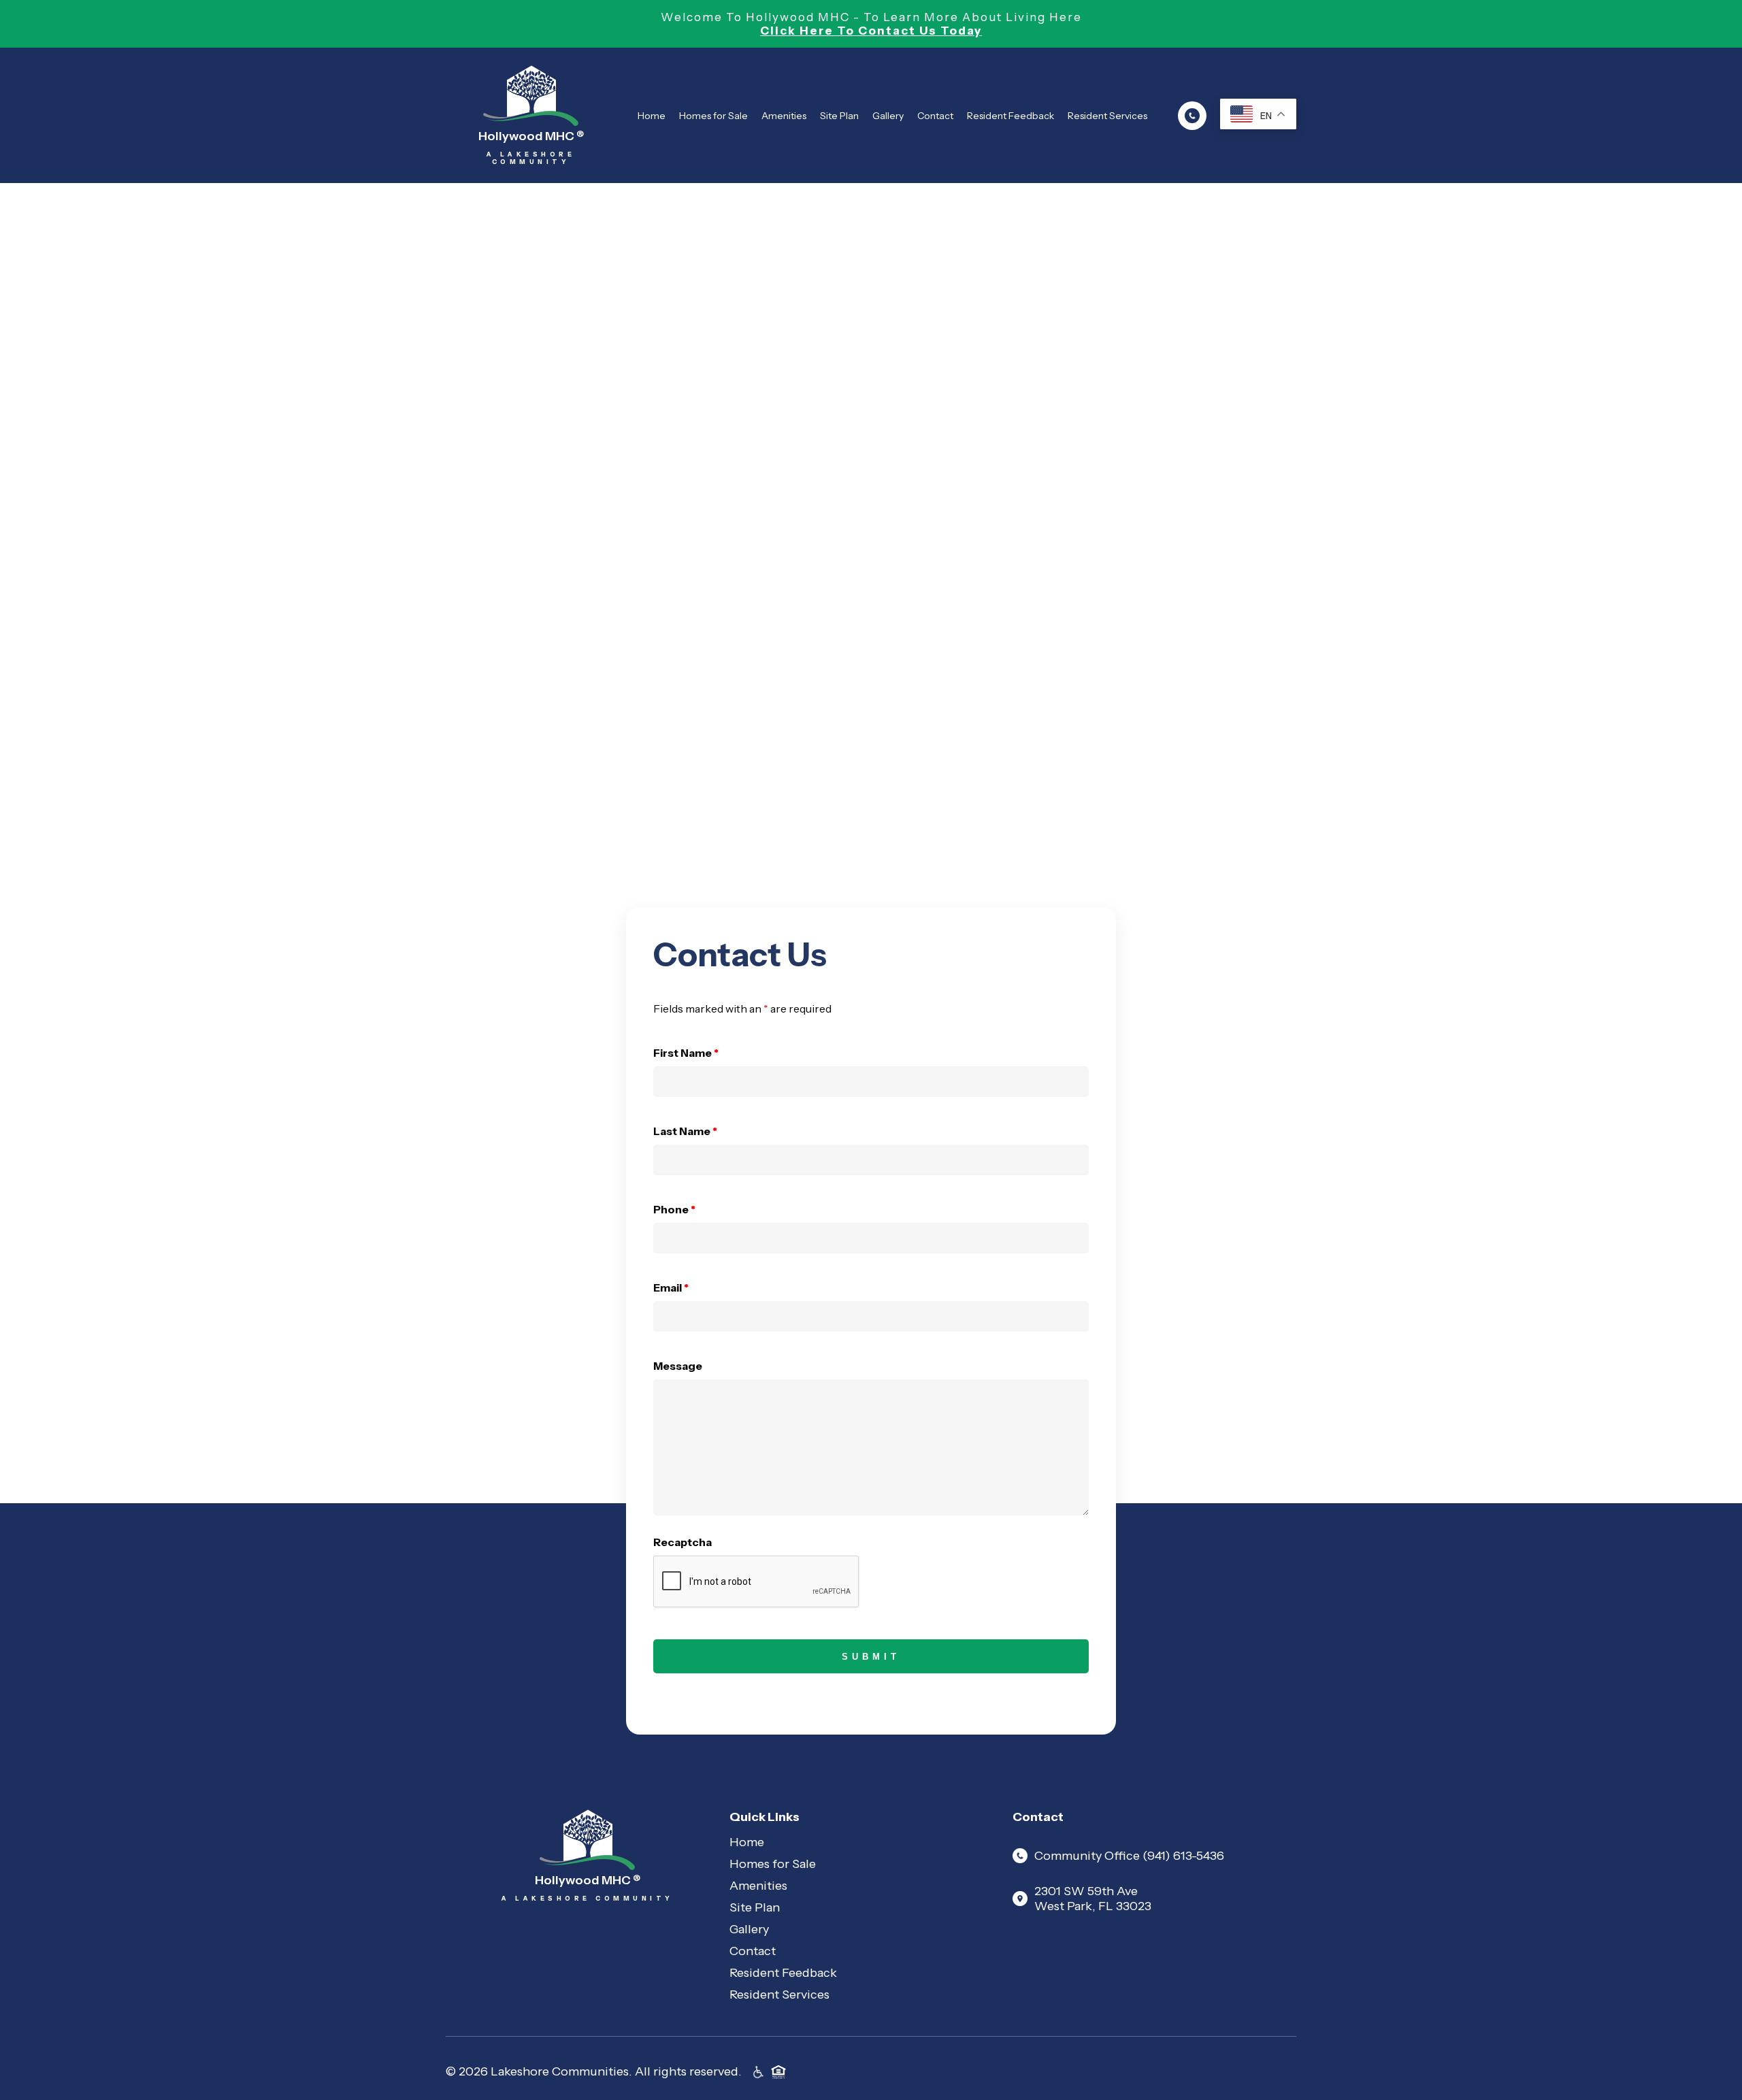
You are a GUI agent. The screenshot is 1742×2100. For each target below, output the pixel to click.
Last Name (685, 1131)
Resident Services (1107, 116)
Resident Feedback (1010, 116)
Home (652, 116)
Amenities (784, 116)
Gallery (888, 116)
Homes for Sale (713, 116)
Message (678, 1366)
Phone (674, 1209)
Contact (935, 116)
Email (671, 1287)
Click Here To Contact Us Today (871, 31)
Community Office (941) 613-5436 (1129, 1856)
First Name (686, 1053)
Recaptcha (683, 1542)
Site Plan (839, 116)
